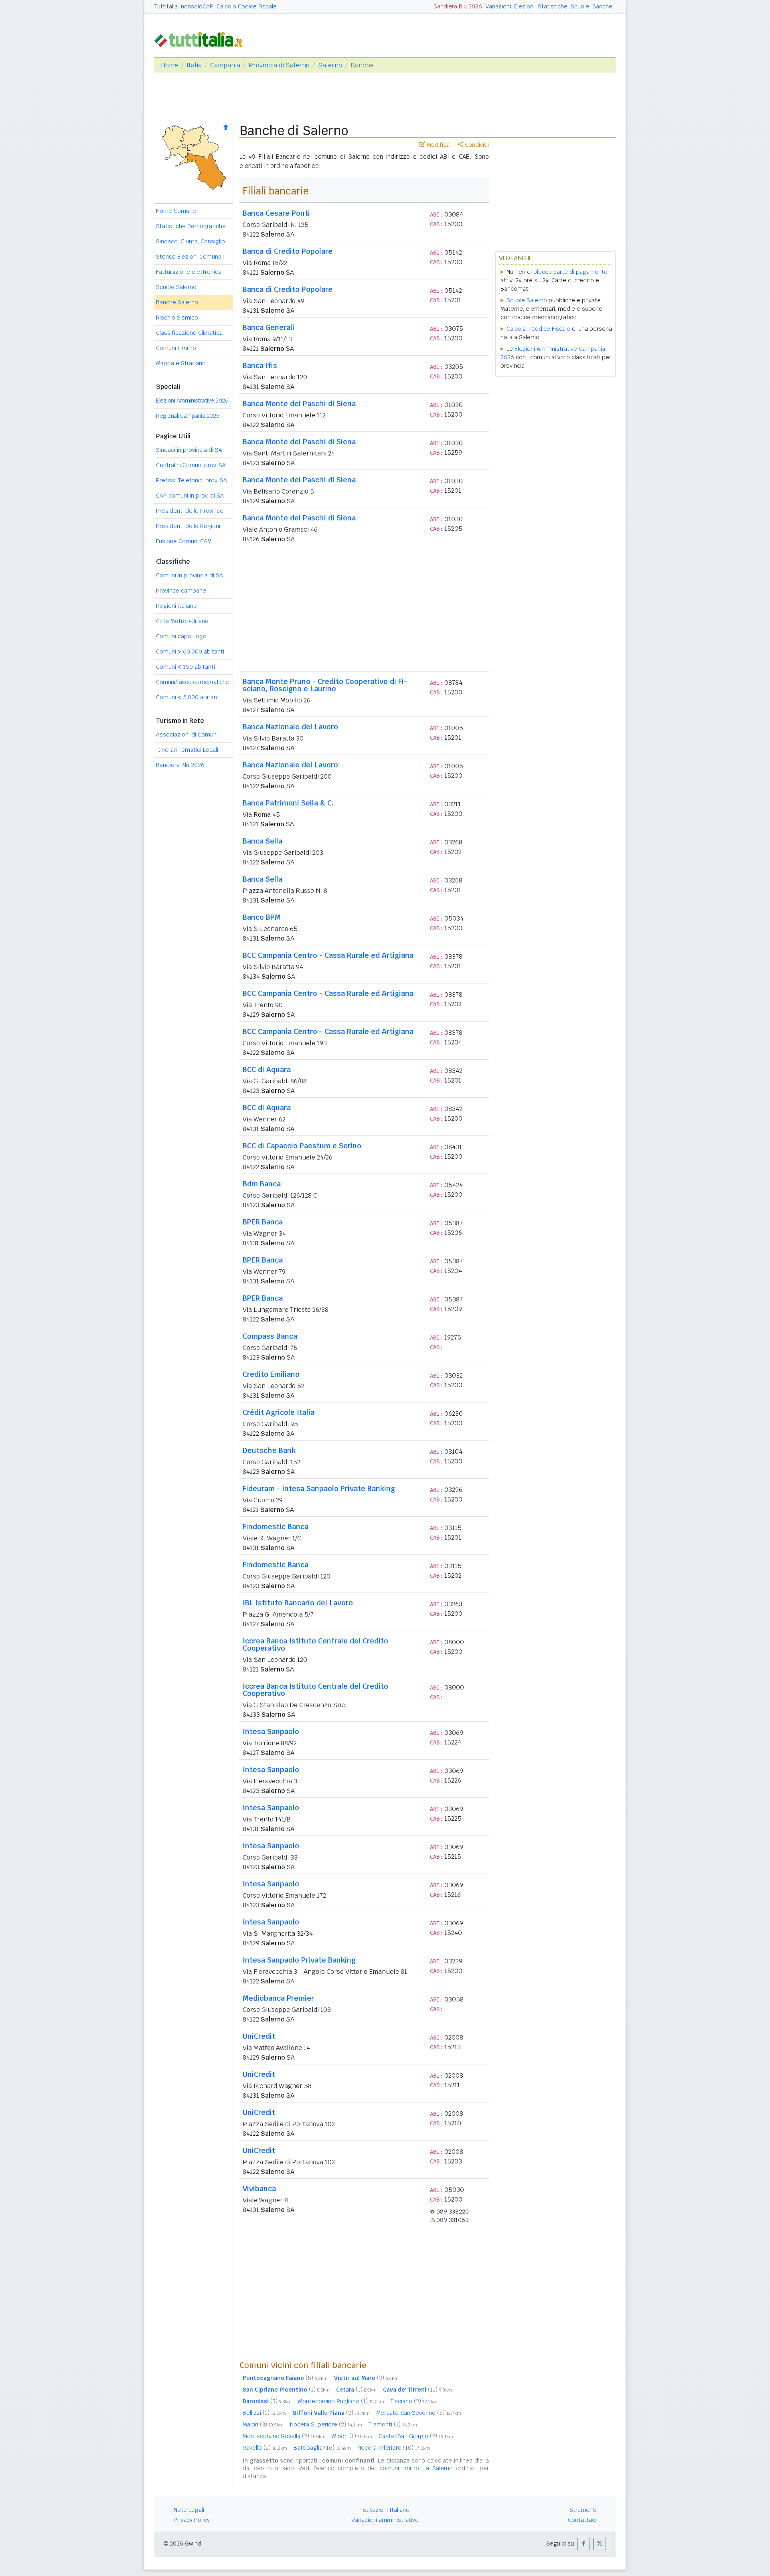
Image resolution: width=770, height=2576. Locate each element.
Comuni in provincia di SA (189, 575)
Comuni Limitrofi (178, 348)
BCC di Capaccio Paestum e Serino (302, 1146)
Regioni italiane (176, 606)
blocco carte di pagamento (570, 272)
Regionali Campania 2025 (188, 416)
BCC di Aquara (267, 1069)
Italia (194, 65)
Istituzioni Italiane (385, 2510)
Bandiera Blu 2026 (458, 6)
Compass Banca (270, 1336)
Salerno (330, 65)
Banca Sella (262, 841)
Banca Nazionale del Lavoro (290, 727)
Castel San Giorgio (416, 2436)
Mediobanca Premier (278, 1998)
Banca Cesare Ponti (276, 213)
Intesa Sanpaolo (271, 1731)
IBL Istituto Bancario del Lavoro (298, 1603)
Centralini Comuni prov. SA (191, 465)
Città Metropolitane (182, 621)
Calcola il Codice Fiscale (538, 329)
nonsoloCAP (197, 6)
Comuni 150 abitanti (185, 667)
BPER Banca (263, 1222)
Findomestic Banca (276, 1527)
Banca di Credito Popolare (288, 251)
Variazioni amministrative (385, 2520)
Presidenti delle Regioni (188, 526)
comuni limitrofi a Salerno (416, 2468)
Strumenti (583, 2510)
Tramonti (393, 2424)
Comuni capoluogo (181, 636)
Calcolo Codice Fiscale (247, 6)
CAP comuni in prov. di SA (190, 496)
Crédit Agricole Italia (279, 1412)
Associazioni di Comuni (187, 735)
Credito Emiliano (271, 1374)
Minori (352, 2436)
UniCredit (259, 2036)
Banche (602, 6)
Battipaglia (322, 2448)
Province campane (181, 591)
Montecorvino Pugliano (341, 2401)
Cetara (356, 2390)
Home (169, 65)
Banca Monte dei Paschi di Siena (299, 404)
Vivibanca (259, 2188)
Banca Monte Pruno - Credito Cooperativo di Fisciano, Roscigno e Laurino (325, 685)
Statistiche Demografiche (191, 226)
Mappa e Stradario (181, 363)
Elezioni (524, 6)
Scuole (580, 6)
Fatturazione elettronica (189, 272)
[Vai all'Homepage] (202, 39)
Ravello (265, 2448)
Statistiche (553, 6)
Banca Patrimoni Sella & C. (288, 803)
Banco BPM (262, 917)
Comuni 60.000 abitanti (190, 652)
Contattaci (582, 2520)
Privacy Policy (192, 2520)
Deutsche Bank (269, 1450)
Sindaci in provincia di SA (189, 450)
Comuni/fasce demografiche (192, 682)
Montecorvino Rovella (284, 2436)
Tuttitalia (166, 6)
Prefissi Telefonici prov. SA (191, 480)
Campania (225, 65)
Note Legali (189, 2510)
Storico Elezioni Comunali (190, 257)
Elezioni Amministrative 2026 (192, 401)
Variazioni (498, 6)
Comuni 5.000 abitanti (188, 697)
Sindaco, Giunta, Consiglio (190, 241)
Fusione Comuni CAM (184, 541)
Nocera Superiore (326, 2424)
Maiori (263, 2424)
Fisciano (414, 2401)
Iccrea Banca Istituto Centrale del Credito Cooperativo (315, 1644)
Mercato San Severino (419, 2413)
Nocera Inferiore (394, 2448)
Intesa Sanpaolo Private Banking (299, 1960)
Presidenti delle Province (190, 511)
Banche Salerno (177, 302)
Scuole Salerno (176, 287)
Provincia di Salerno (279, 65)
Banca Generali (268, 327)
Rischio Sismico (177, 318)
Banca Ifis (260, 365)
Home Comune (176, 211)
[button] (584, 2544)
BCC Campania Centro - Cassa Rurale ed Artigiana (328, 955)
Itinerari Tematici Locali (187, 750)
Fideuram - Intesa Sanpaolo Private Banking (319, 1488)
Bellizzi (264, 2413)
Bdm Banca (262, 1184)
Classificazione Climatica (189, 333)
